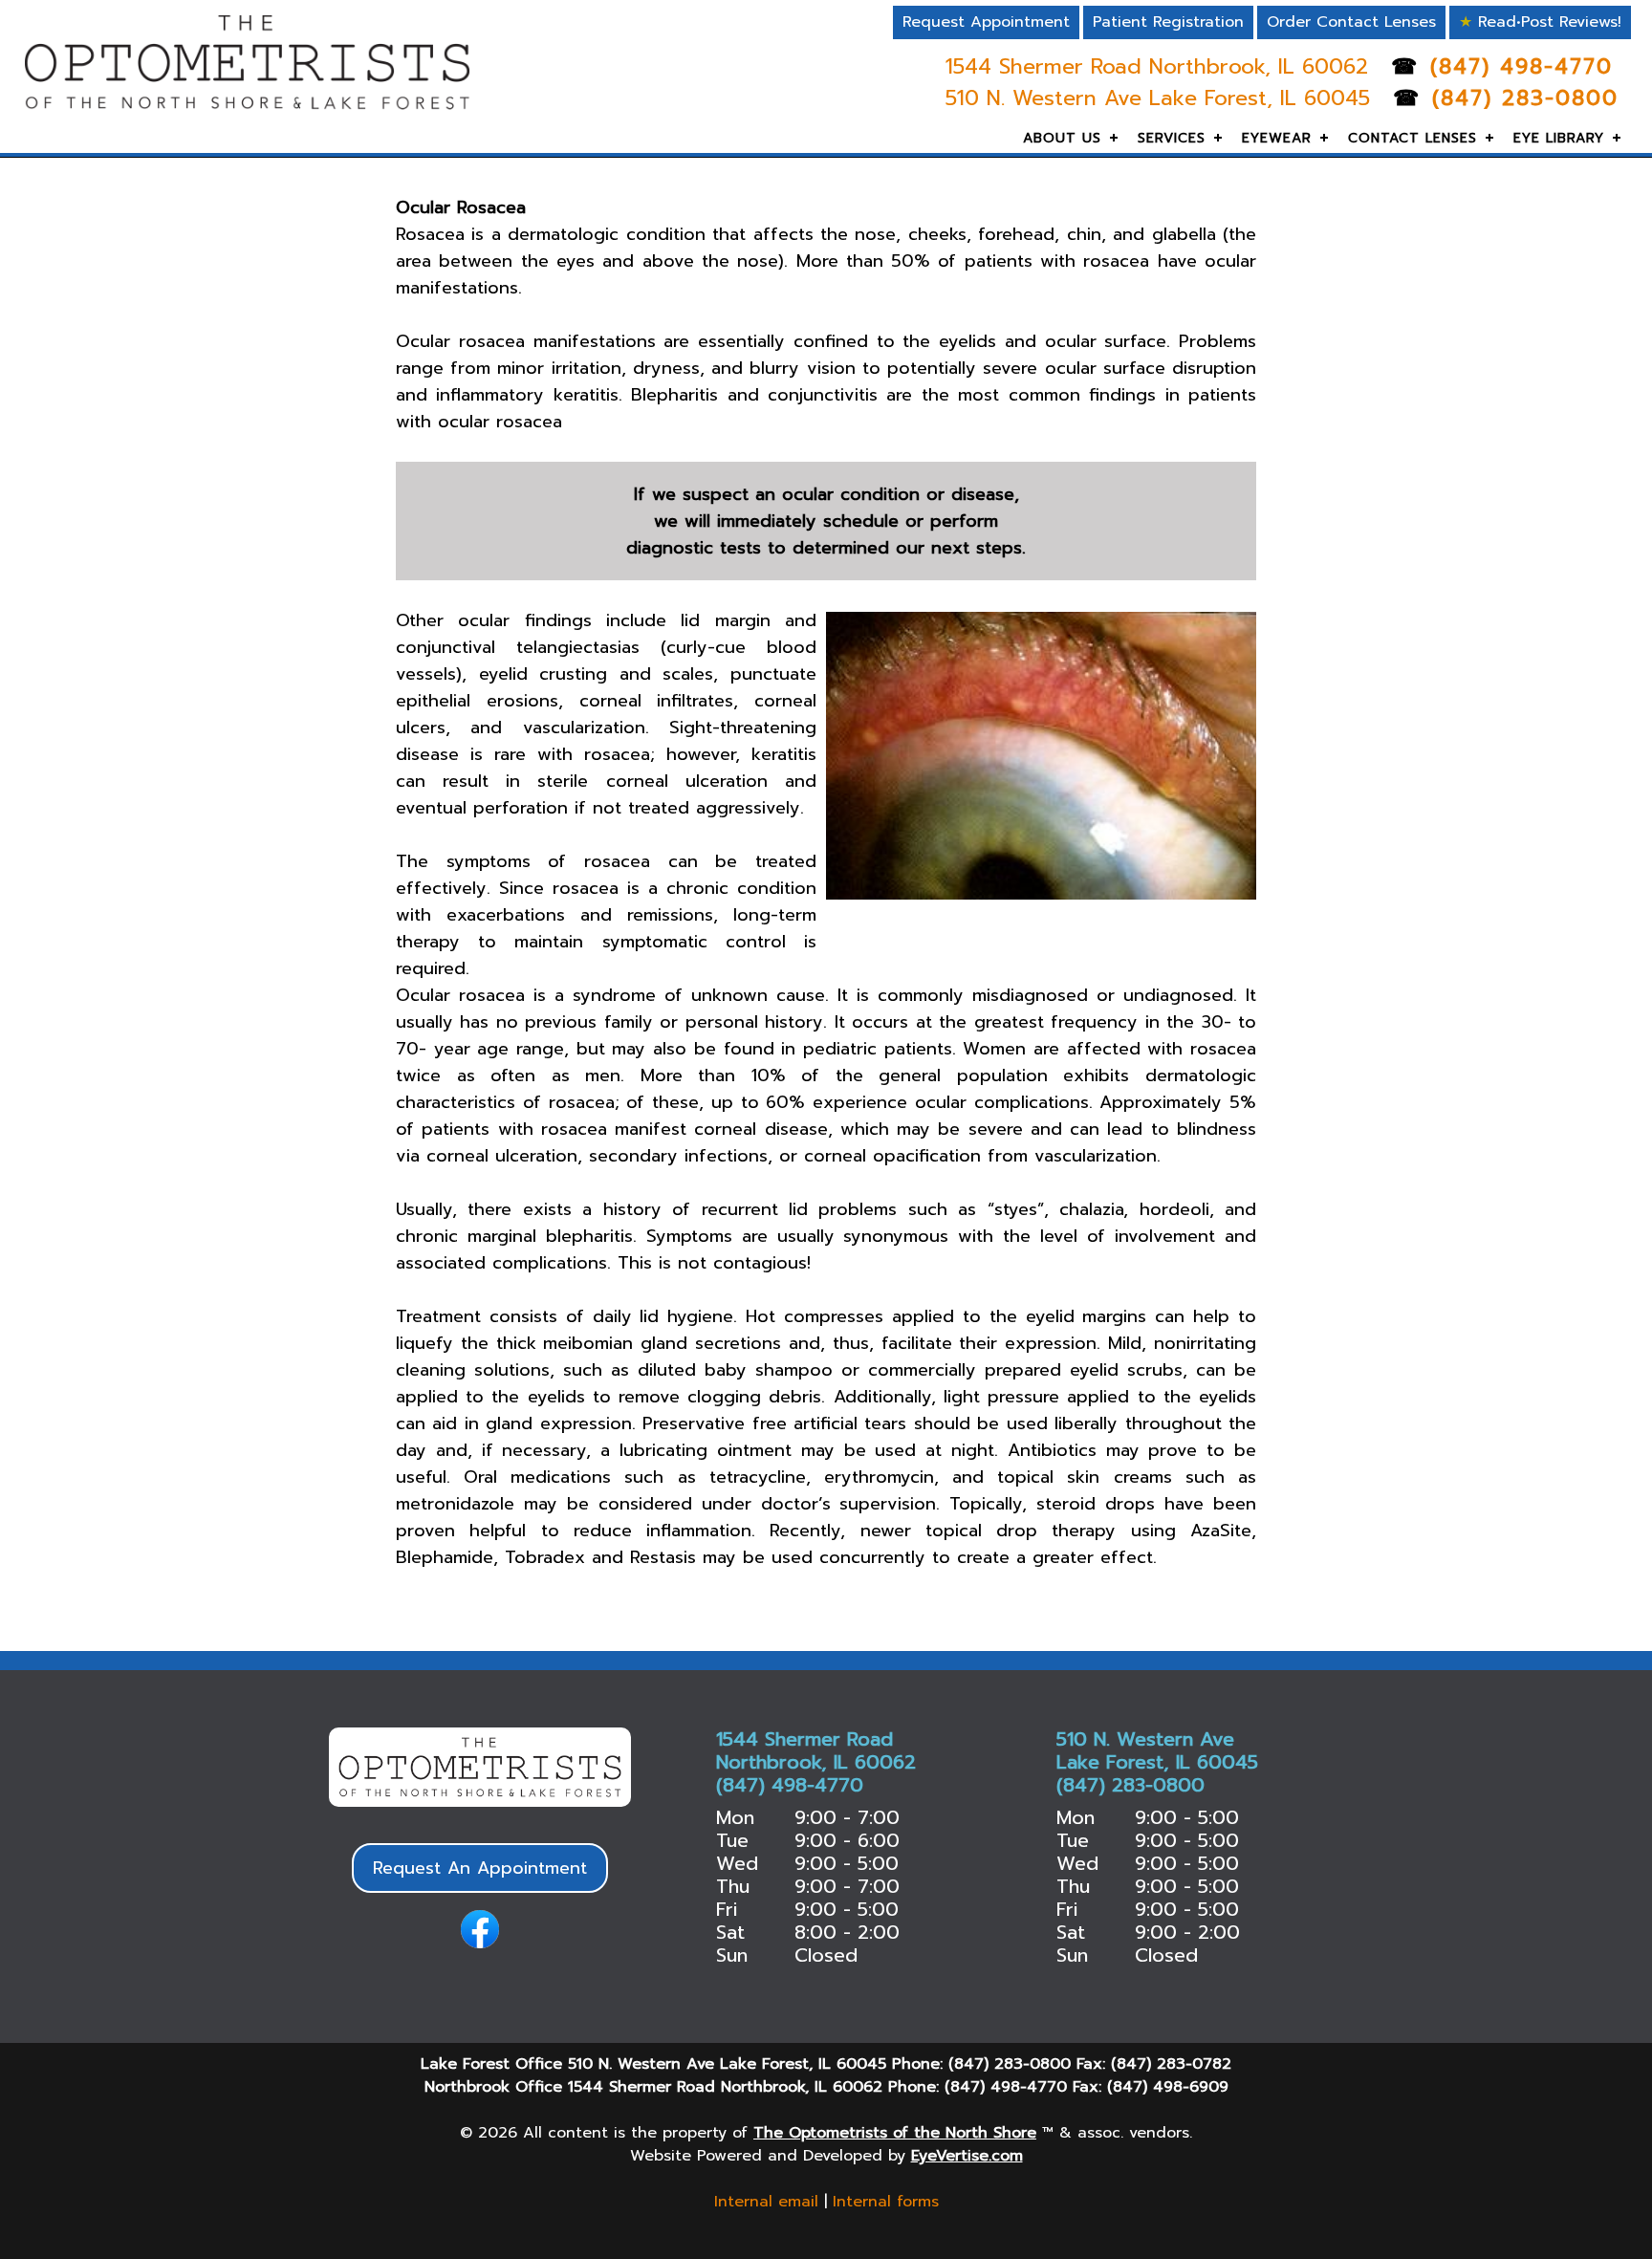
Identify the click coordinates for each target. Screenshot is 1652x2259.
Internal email (766, 2202)
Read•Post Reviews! (1540, 22)
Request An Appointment (480, 1868)
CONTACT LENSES (1413, 138)
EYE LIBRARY (1559, 138)
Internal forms (886, 2202)
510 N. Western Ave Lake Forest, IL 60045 (1162, 98)
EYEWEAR (1277, 138)
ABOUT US (1062, 138)
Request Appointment (986, 22)
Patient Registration (1168, 22)
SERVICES (1172, 138)
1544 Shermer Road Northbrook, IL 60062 (1161, 66)
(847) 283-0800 (1525, 98)
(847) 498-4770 (1522, 66)
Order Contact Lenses (1351, 22)
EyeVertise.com (967, 2156)
